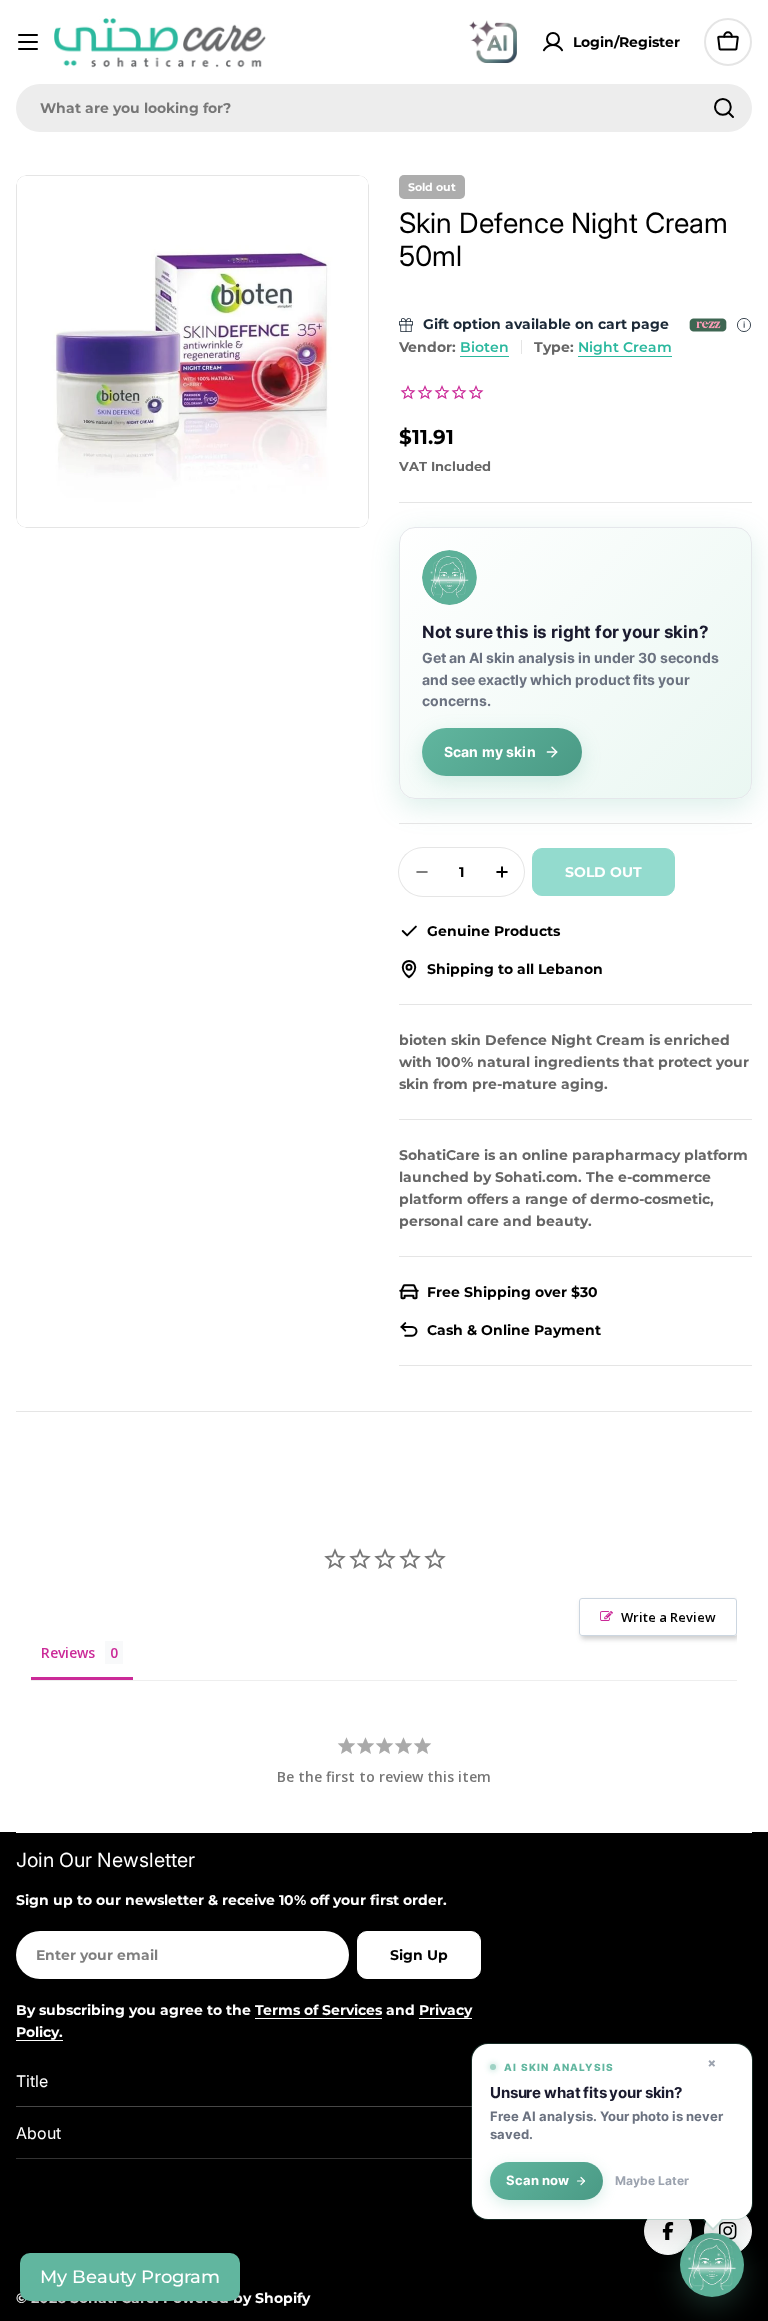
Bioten (484, 347)
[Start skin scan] (712, 2264)
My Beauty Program (130, 2277)
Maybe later (652, 2181)
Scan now (537, 2180)
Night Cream (625, 347)
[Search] (724, 108)
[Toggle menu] (28, 42)
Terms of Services (318, 2010)
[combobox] (384, 108)
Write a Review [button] (668, 1617)
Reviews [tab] (68, 1652)
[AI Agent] (493, 42)
